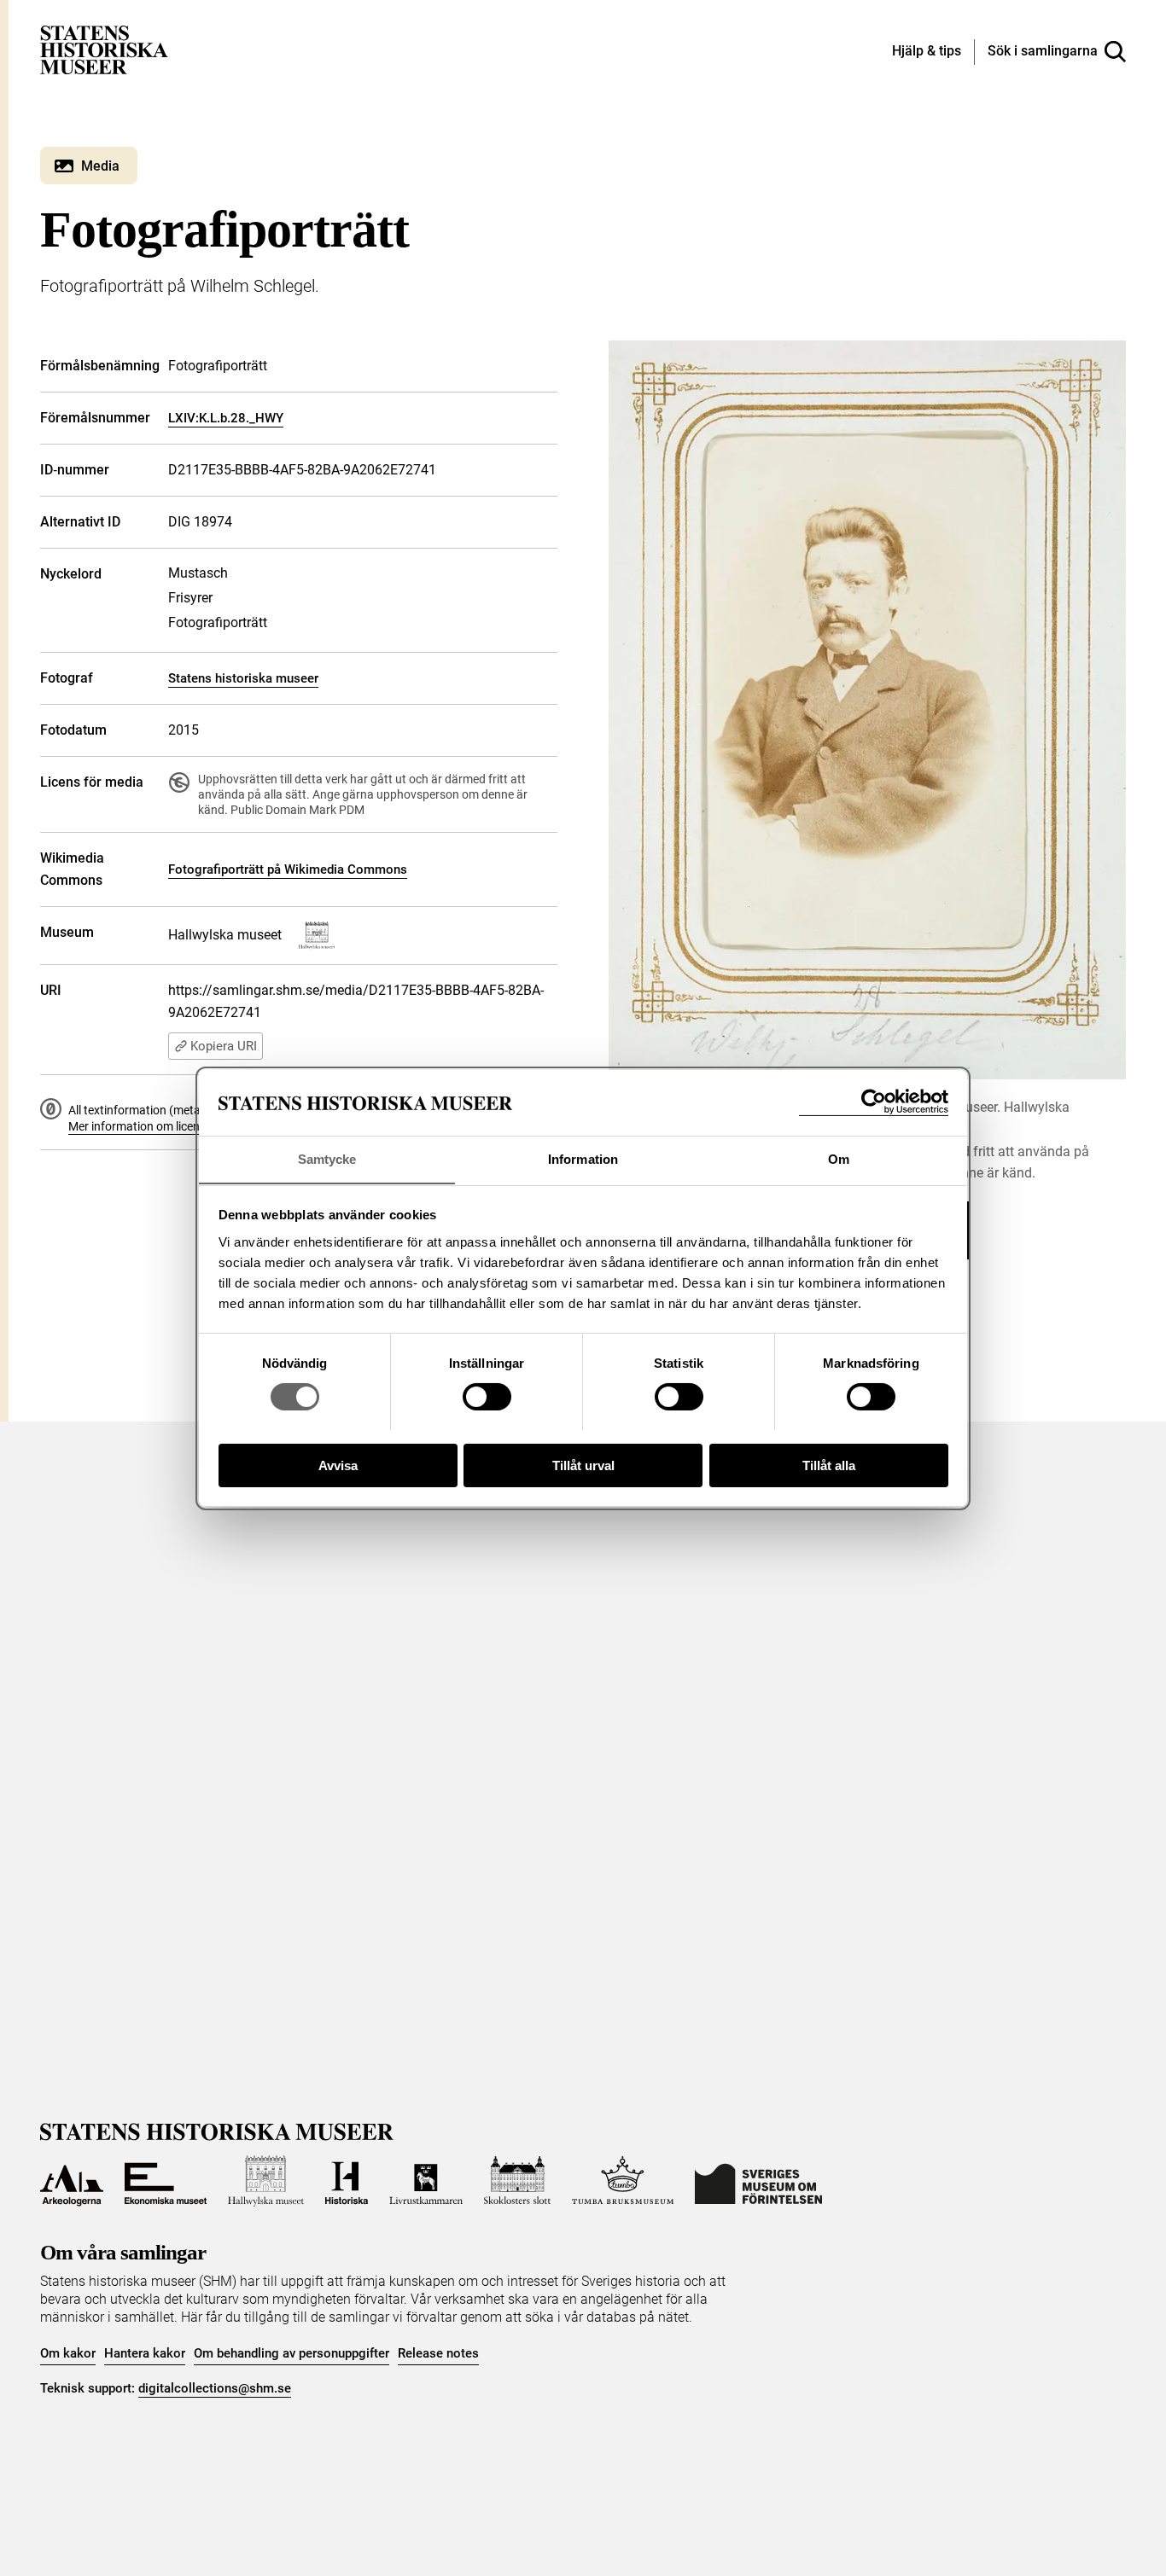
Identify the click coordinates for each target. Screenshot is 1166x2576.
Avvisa (338, 1465)
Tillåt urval (583, 1465)
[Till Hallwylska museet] (266, 2181)
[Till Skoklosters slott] (517, 2181)
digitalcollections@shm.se (215, 2388)
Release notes (438, 2353)
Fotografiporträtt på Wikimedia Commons (288, 869)
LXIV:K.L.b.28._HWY (226, 418)
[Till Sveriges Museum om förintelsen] (758, 2181)
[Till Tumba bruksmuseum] (623, 2181)
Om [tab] (839, 1158)
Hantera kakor (145, 2353)
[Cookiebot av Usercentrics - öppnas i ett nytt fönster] (874, 1102)
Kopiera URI (224, 1046)
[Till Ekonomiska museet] (166, 2181)
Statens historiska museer (243, 678)
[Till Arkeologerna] (72, 2181)
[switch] (487, 1397)
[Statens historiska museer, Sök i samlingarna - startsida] (104, 49)
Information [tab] (583, 1158)
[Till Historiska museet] (347, 2181)
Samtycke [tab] (327, 1158)
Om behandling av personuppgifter (291, 2353)
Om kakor (68, 2353)
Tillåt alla (829, 1465)
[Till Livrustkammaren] (426, 2181)
